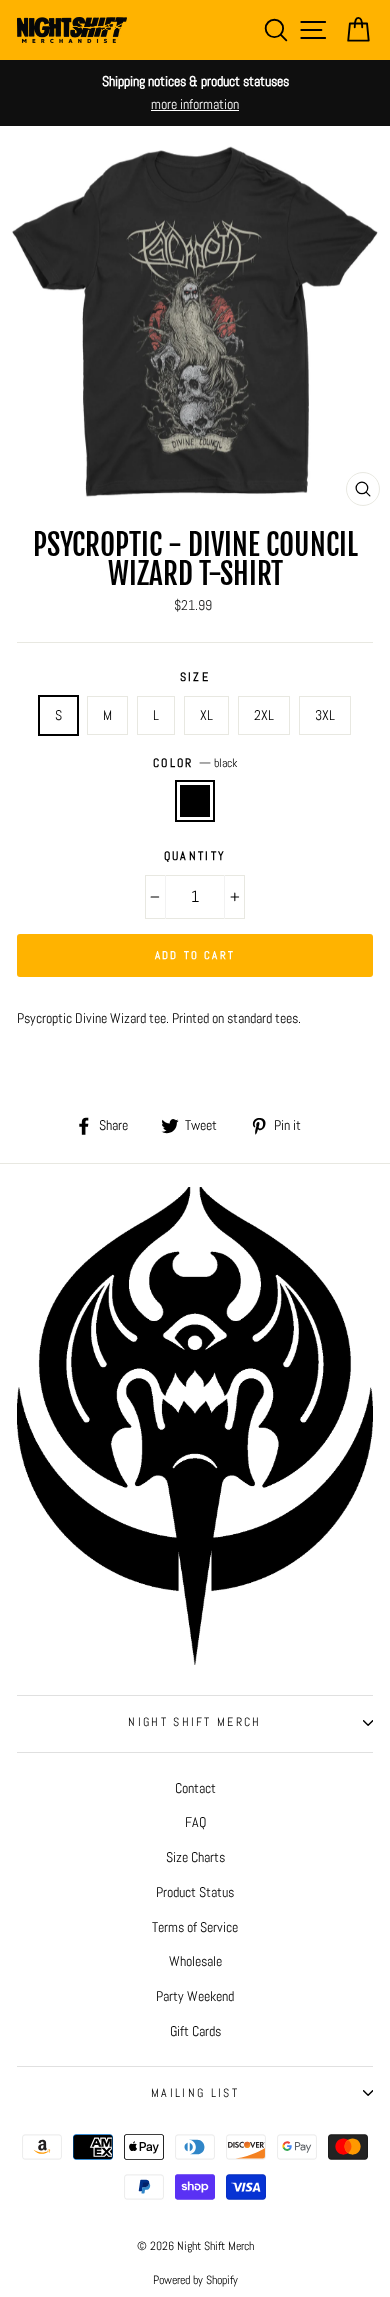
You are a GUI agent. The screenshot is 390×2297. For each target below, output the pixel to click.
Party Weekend (195, 1996)
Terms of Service (195, 1927)
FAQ (195, 1822)
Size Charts (195, 1857)
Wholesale (195, 1961)
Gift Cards (195, 2031)
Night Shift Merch (194, 1722)
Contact (195, 1788)
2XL (264, 715)
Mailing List (195, 2093)
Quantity (195, 856)
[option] (195, 93)
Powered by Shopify (195, 2280)
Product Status (195, 1892)
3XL (325, 715)
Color (195, 763)
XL (206, 715)
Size (195, 677)
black (195, 800)
